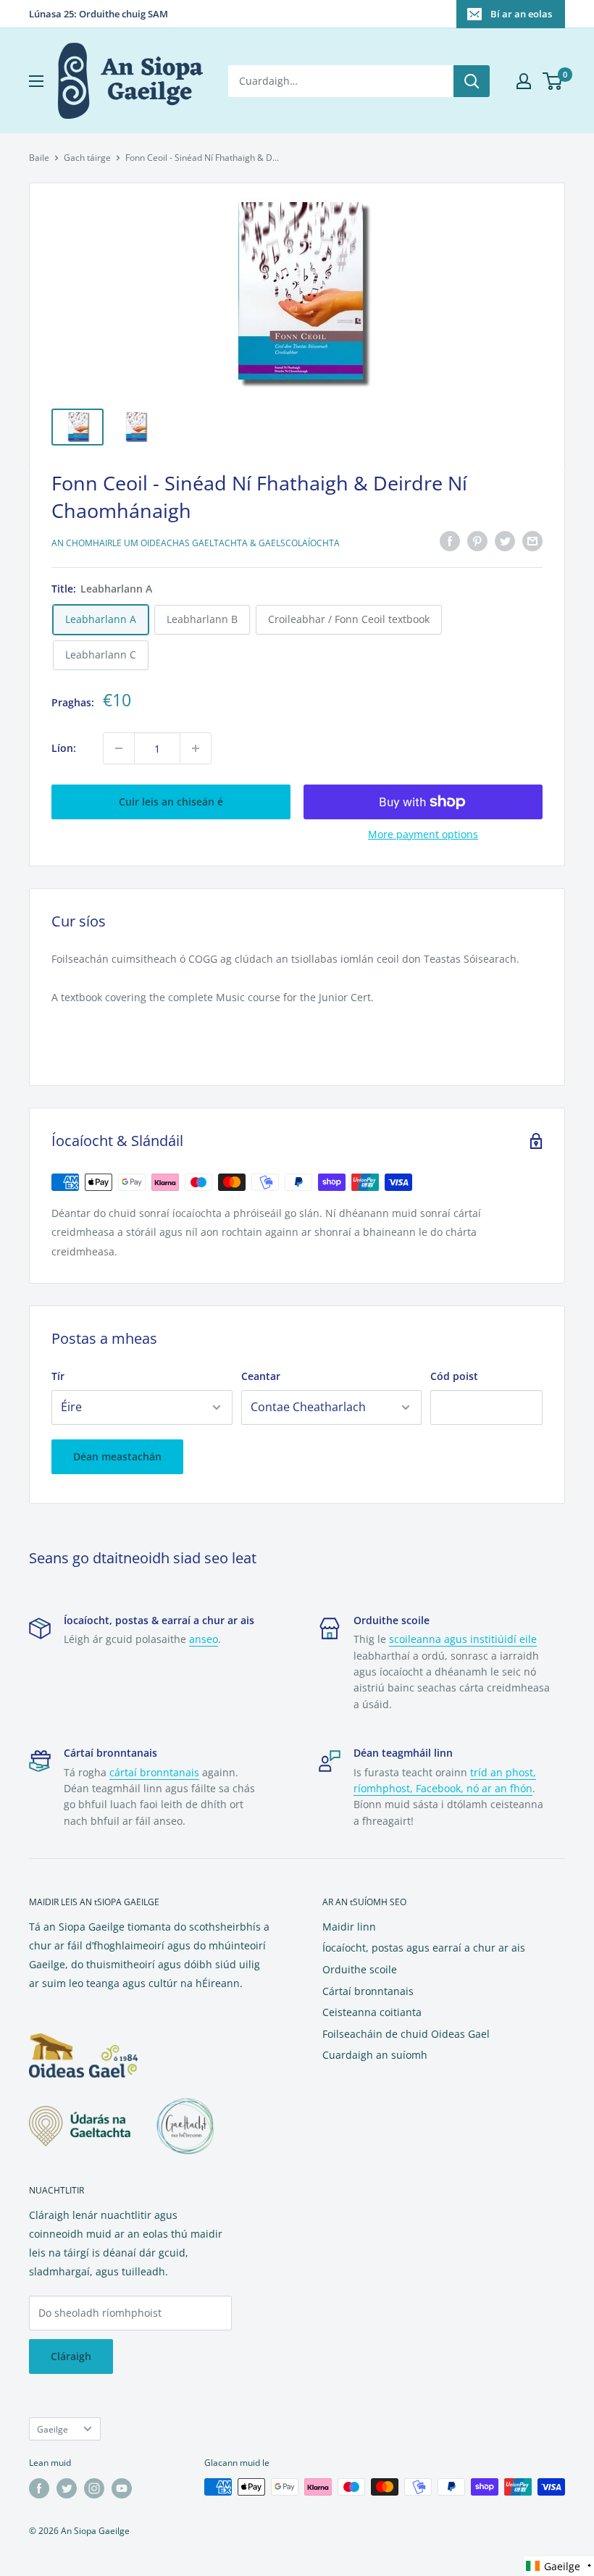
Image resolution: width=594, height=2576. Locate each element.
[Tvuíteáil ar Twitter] (505, 541)
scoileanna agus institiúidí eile (463, 1639)
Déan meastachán (117, 1456)
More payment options (423, 834)
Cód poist (454, 1376)
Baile (39, 158)
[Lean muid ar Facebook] (39, 2488)
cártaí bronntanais (154, 1772)
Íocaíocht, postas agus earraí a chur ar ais (424, 1948)
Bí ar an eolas (521, 14)
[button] (559, 2566)
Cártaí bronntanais (368, 1991)
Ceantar (261, 1376)
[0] (553, 81)
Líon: (64, 748)
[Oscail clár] (36, 81)
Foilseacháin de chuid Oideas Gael (406, 2034)
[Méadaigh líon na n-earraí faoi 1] (196, 748)
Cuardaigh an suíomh (375, 2055)
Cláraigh (71, 2356)
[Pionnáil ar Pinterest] (477, 541)
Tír (58, 1376)
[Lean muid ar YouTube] (122, 2488)
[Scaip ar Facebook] (450, 541)
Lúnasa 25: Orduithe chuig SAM (99, 14)
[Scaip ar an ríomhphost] (532, 541)
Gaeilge (53, 2429)
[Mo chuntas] (524, 81)
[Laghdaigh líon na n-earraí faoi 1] (119, 748)
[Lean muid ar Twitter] (67, 2488)
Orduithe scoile (360, 1969)
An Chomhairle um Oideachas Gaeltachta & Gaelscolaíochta (196, 543)
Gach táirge (87, 158)
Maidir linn (349, 1927)
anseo (204, 1639)
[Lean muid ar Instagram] (94, 2488)
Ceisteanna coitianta (372, 2012)
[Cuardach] (472, 81)
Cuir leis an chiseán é (171, 802)
